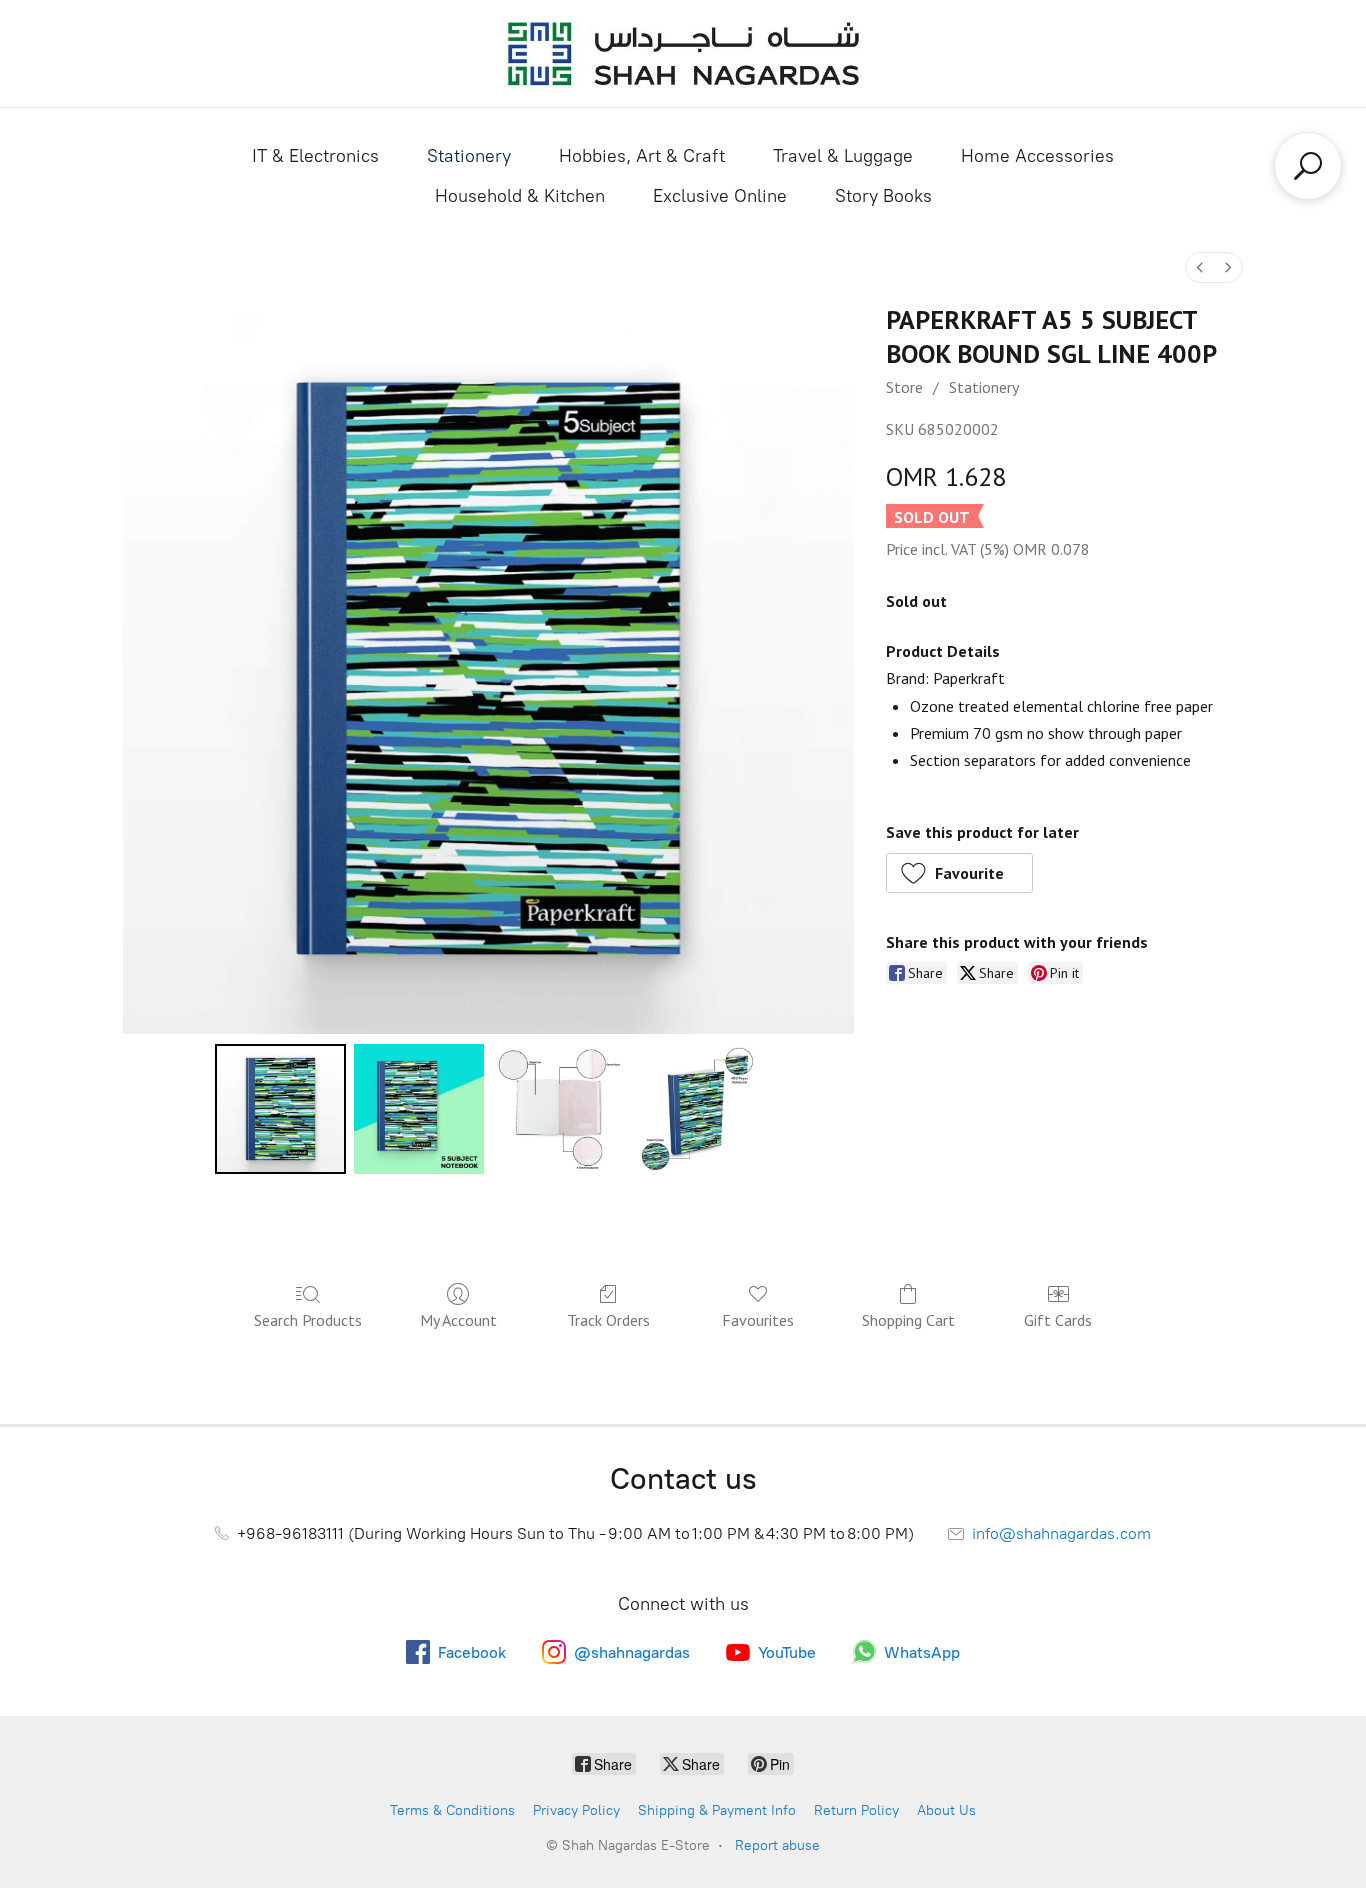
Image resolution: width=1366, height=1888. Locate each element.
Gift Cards (1058, 1320)
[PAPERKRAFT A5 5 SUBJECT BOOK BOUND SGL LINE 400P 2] (557, 1109)
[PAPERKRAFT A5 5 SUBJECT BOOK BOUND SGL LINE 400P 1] (419, 1109)
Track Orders (608, 1320)
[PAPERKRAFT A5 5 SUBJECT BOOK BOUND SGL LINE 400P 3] (696, 1109)
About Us (946, 1810)
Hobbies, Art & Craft (642, 156)
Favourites (758, 1320)
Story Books (883, 196)
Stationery (469, 156)
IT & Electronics (315, 156)
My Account (458, 1320)
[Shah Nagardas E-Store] (683, 53)
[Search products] (1308, 166)
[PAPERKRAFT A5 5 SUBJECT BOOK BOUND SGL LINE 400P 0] (280, 1109)
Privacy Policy (576, 1810)
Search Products (308, 1320)
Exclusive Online (720, 196)
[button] (960, 873)
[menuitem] (1200, 267)
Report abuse (777, 1845)
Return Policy (856, 1810)
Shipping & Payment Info (717, 1810)
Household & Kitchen (520, 196)
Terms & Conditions (452, 1810)
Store (904, 387)
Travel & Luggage (843, 156)
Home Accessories (1037, 156)
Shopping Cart (908, 1320)
